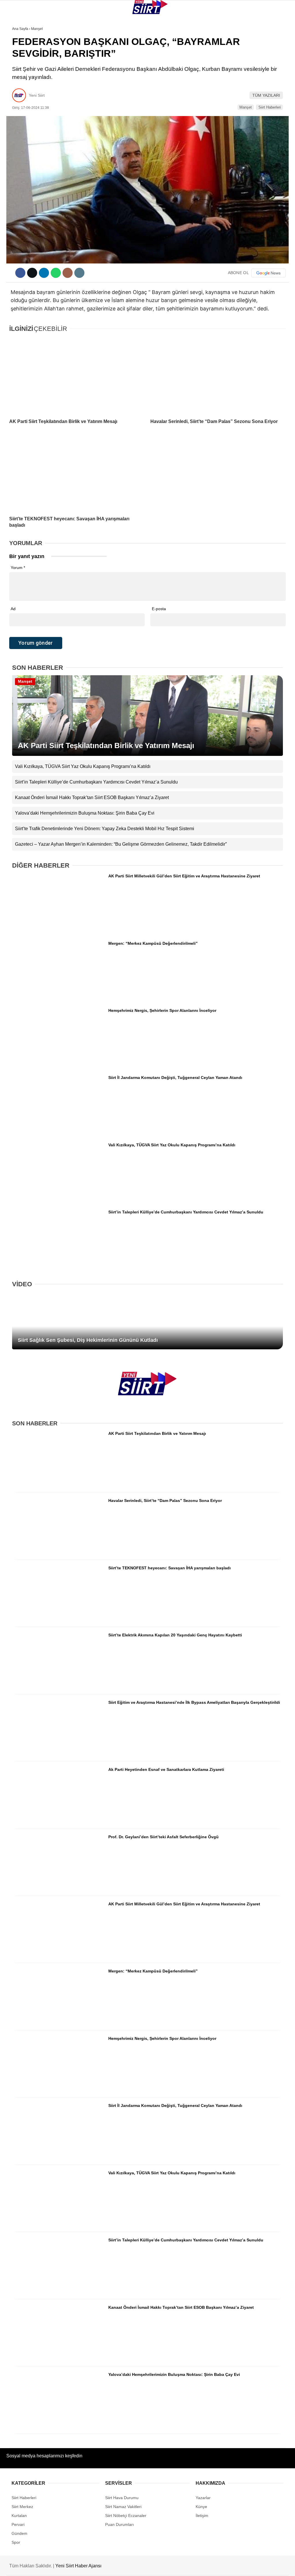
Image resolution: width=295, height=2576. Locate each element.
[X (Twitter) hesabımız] (83, 2567)
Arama (236, 28)
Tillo (14, 106)
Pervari (17, 82)
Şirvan (16, 94)
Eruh (14, 59)
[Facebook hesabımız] (42, 2567)
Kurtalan (19, 47)
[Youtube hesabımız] (165, 2567)
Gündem (17, 117)
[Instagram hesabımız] (124, 2567)
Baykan (16, 71)
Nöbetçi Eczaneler (29, 129)
